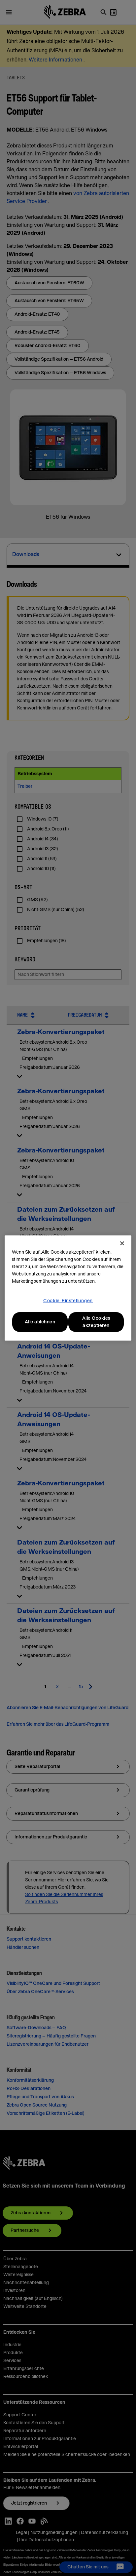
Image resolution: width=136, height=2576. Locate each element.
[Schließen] (122, 1243)
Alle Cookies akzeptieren (96, 1322)
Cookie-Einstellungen (68, 1301)
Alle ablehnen (40, 1322)
